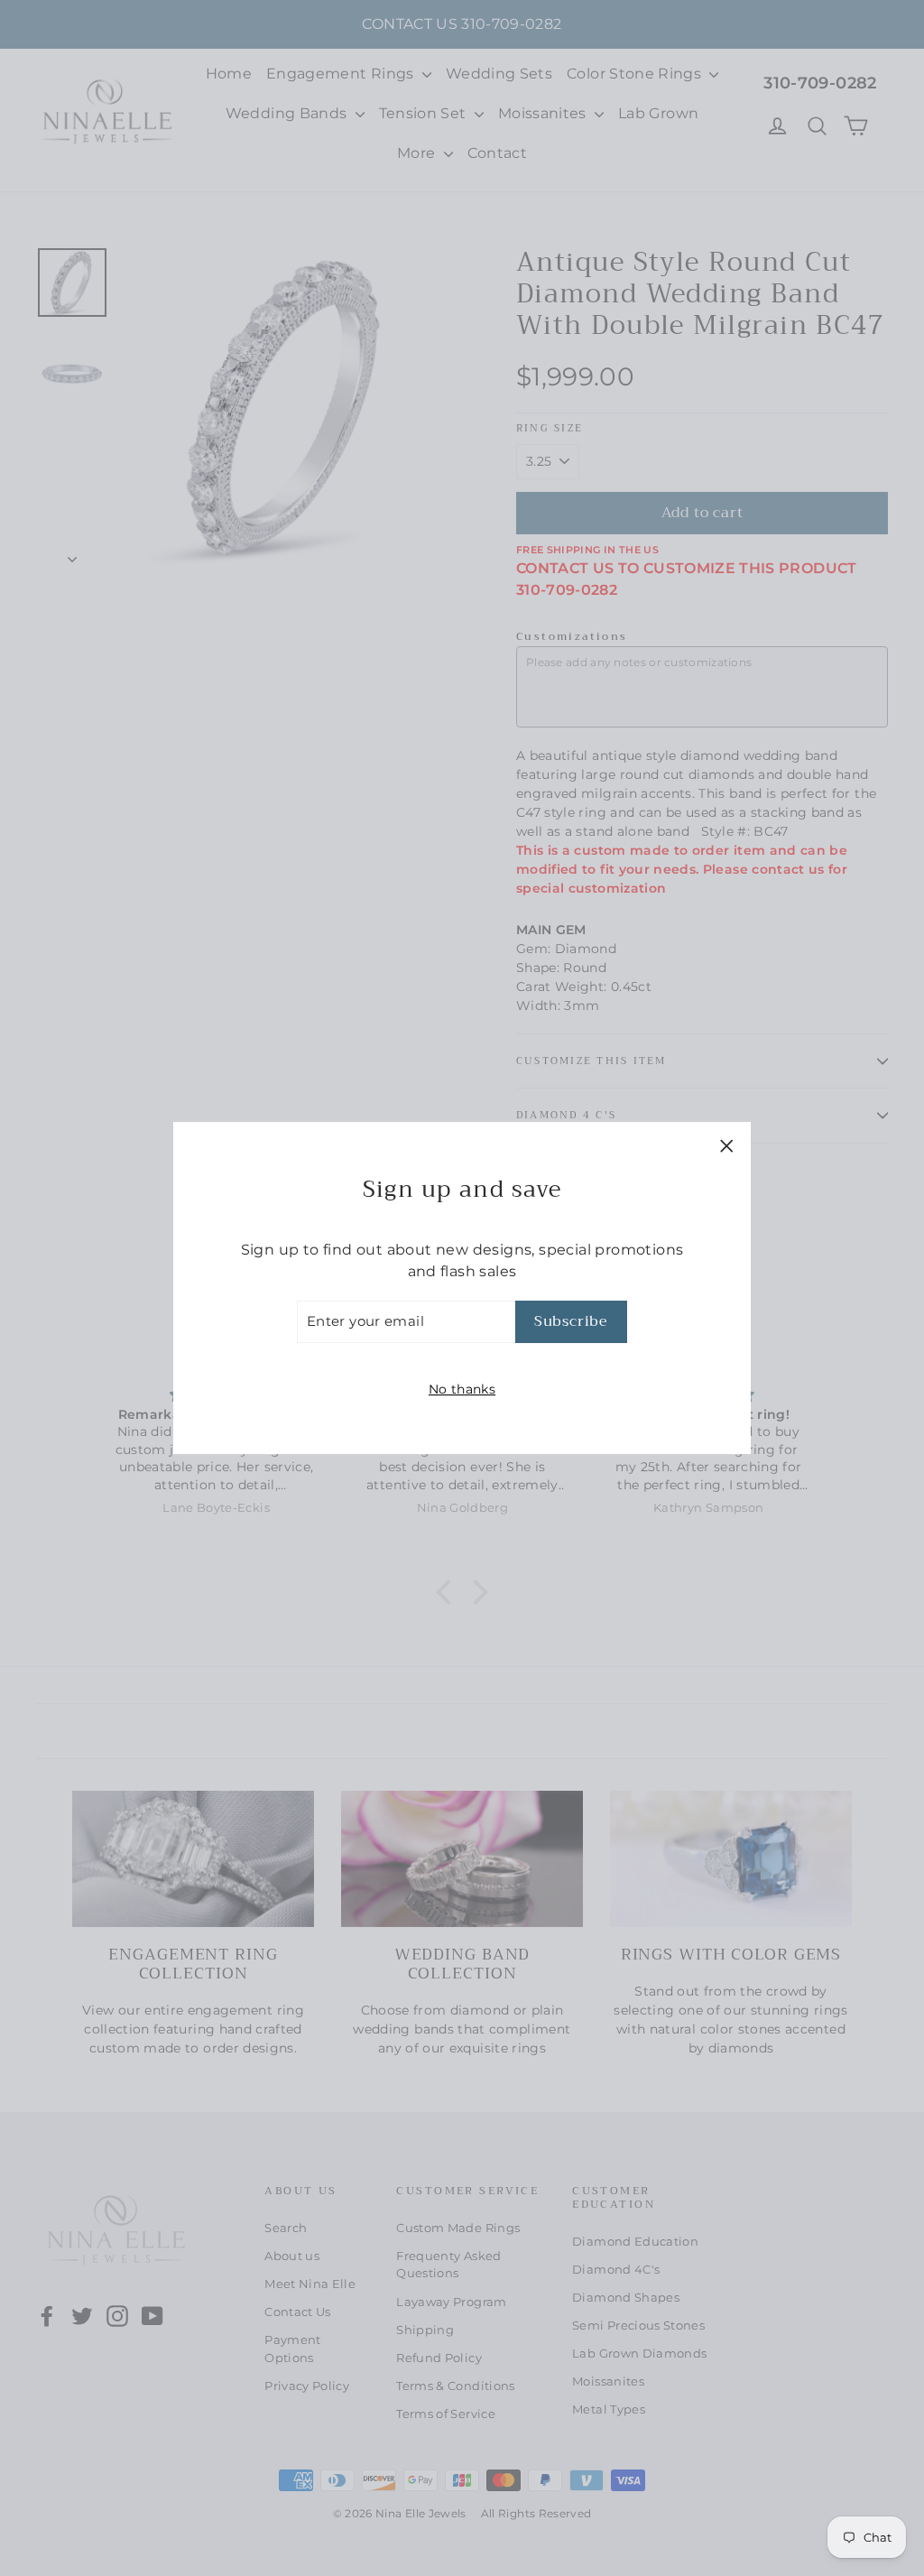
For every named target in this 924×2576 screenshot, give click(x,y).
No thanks (462, 1389)
